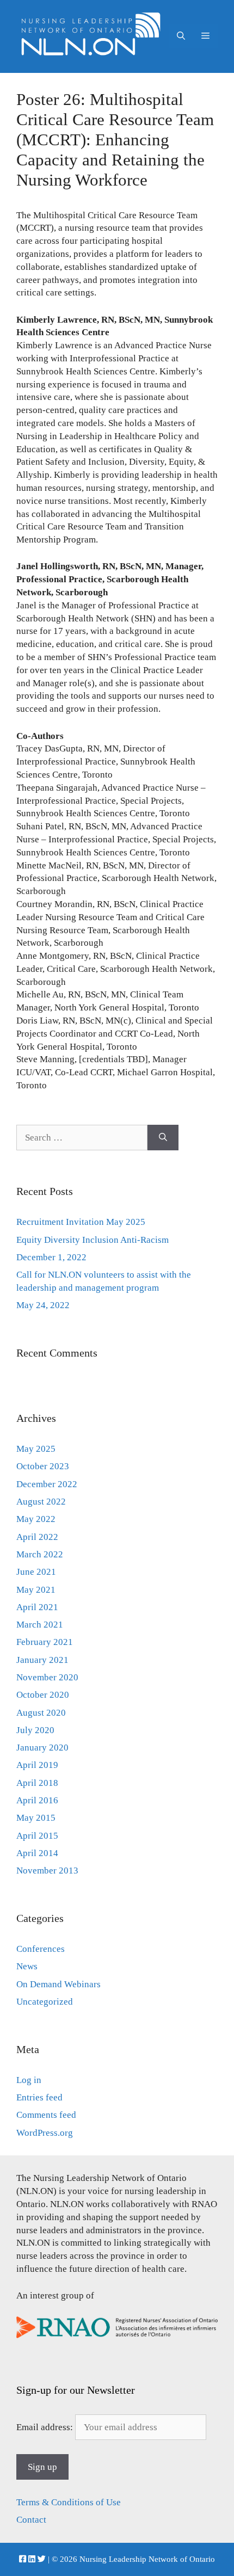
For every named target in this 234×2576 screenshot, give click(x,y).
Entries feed (39, 2097)
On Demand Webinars (59, 1984)
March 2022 (40, 1554)
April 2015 (37, 1836)
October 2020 (43, 1695)
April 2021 (37, 1607)
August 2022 (41, 1502)
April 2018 (37, 1783)
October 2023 (43, 1466)
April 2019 (37, 1765)
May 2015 (36, 1818)
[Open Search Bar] (181, 36)
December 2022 (47, 1484)
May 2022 (36, 1519)
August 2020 (41, 1713)
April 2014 (37, 1853)
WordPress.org (45, 2133)
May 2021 (36, 1590)
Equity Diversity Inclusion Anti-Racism (93, 1240)
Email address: (46, 2427)
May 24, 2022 (43, 1305)
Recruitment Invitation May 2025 (81, 1222)
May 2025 (36, 1449)
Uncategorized (45, 2002)
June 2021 (36, 1572)
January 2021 (42, 1660)
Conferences (41, 1949)
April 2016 (37, 1800)
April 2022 (37, 1537)
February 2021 (45, 1642)
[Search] (163, 1138)
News (27, 1966)
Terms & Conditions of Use (69, 2502)
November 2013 (47, 1871)
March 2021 (40, 1625)
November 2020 (47, 1677)
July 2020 (35, 1730)
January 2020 (42, 1748)
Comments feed (46, 2115)
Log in (29, 2080)
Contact (31, 2520)
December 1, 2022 (51, 1257)
